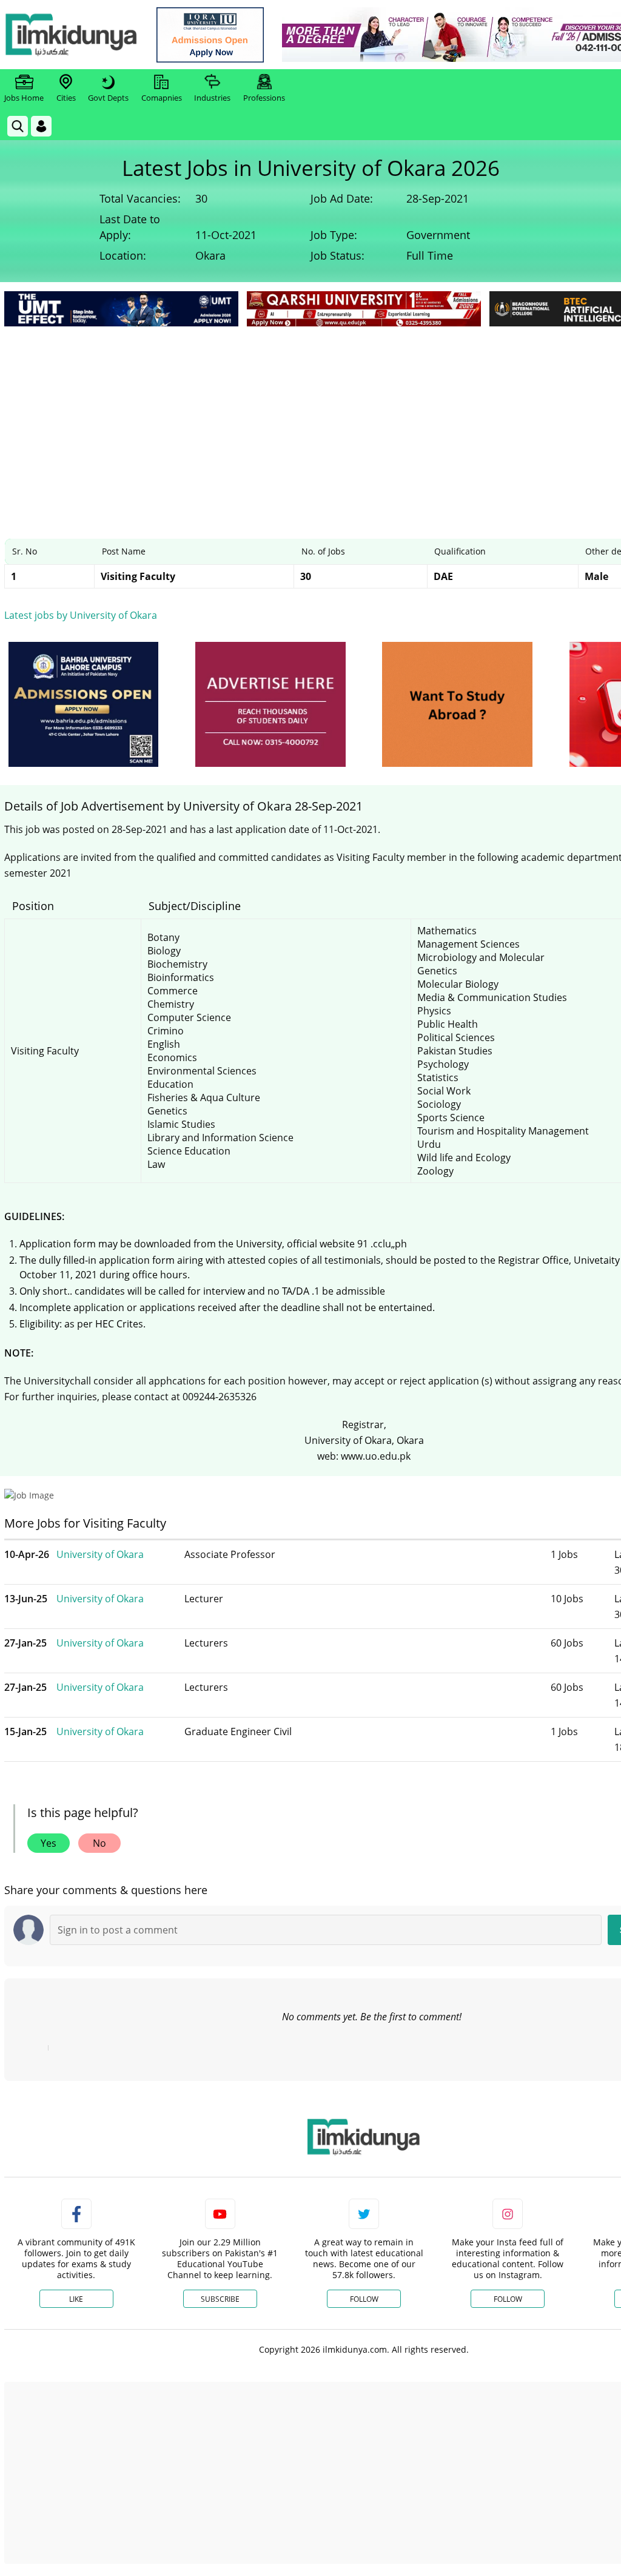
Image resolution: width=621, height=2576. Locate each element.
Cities (66, 98)
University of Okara (100, 1554)
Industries (212, 98)
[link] (210, 35)
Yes (49, 1843)
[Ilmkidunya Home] (71, 35)
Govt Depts (108, 98)
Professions (264, 98)
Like (76, 2299)
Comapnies (162, 98)
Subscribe (220, 2299)
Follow (364, 2299)
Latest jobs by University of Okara (81, 615)
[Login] (41, 126)
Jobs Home (24, 98)
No (99, 1843)
